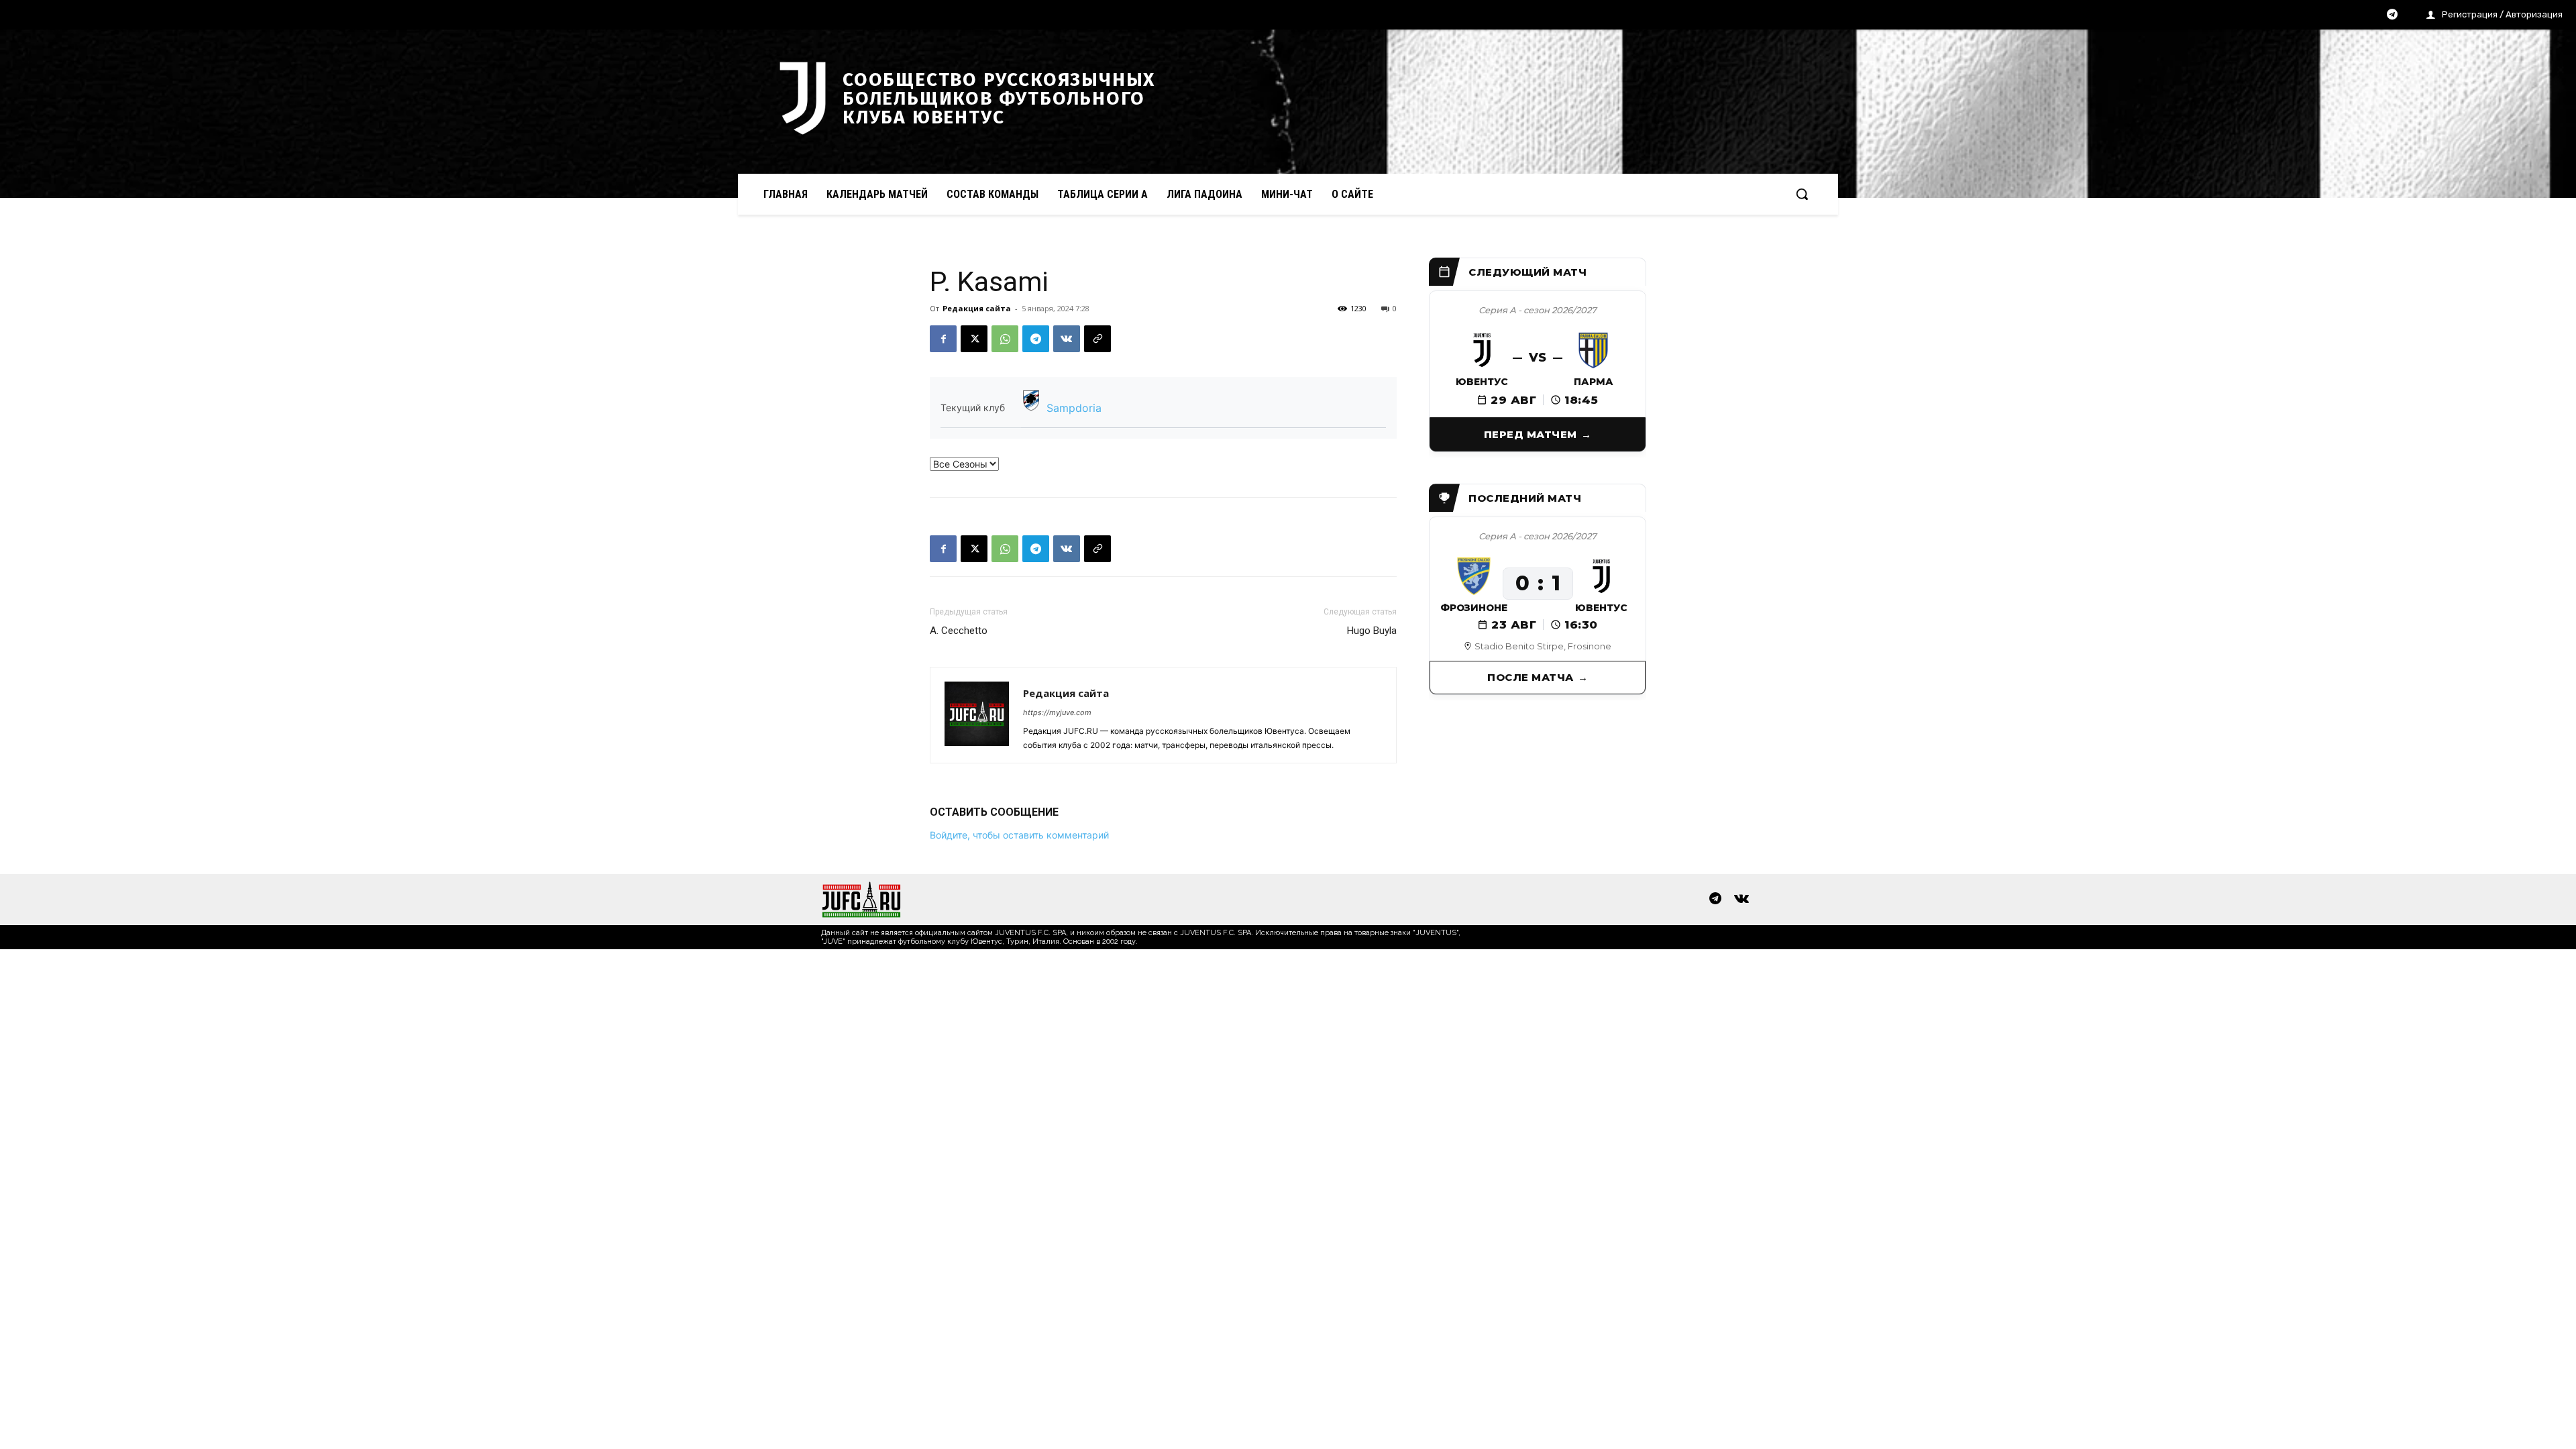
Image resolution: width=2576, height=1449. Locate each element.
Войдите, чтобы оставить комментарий (1019, 835)
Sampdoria (1074, 408)
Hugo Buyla (1372, 631)
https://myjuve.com (1057, 712)
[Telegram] (2392, 15)
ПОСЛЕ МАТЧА (1531, 677)
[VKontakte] (1741, 900)
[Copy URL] (1097, 339)
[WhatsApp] (1005, 339)
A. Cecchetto (959, 631)
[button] (1802, 194)
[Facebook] (943, 339)
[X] (974, 339)
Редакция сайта (977, 308)
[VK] (1067, 339)
